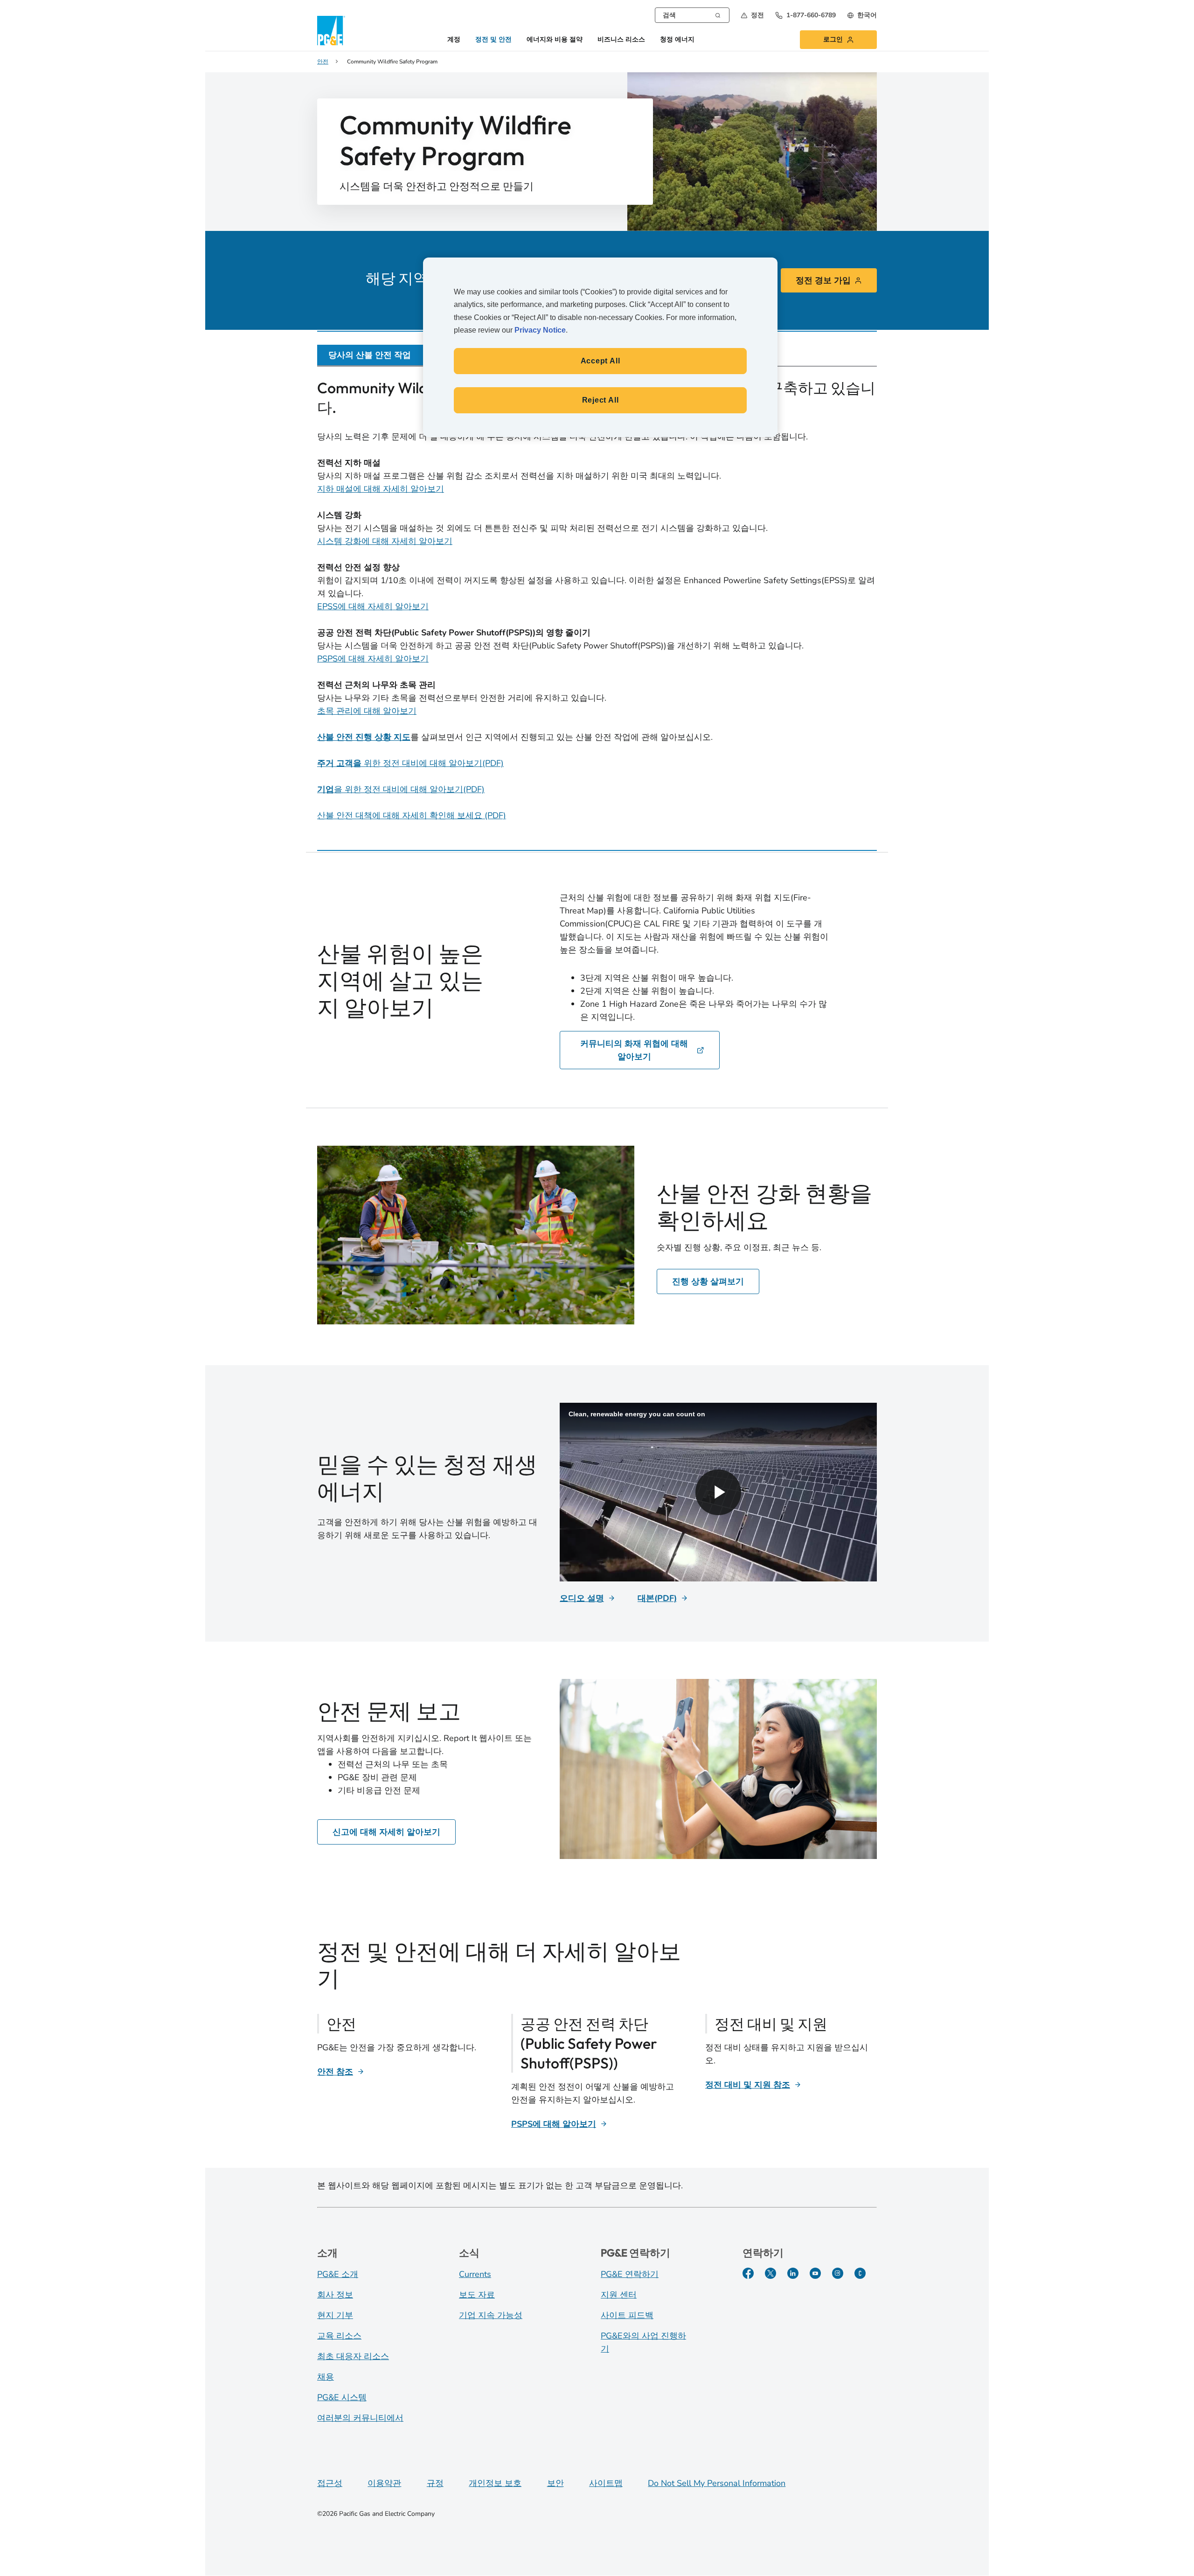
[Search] (718, 14)
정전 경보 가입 (823, 280)
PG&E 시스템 (342, 2397)
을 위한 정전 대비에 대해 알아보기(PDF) (401, 789)
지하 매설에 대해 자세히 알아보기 (381, 489)
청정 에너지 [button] (677, 40)
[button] (752, 15)
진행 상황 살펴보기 (708, 1281)
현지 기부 (335, 2315)
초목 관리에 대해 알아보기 (367, 711)
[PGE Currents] (860, 2273)
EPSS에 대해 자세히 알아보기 (373, 606)
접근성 (330, 2483)
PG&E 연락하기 (630, 2274)
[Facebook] (748, 2273)
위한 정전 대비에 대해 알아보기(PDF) (410, 763)
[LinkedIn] (793, 2273)
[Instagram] (838, 2273)
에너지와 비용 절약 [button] (555, 40)
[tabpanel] (597, 602)
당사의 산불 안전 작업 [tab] (370, 355)
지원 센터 (619, 2295)
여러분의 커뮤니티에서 (360, 2418)
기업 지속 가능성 (491, 2315)
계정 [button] (454, 40)
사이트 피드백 (627, 2315)
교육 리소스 (339, 2336)
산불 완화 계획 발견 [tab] (737, 355)
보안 (555, 2483)
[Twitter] (771, 2273)
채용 (326, 2377)
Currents (475, 2274)
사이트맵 (606, 2483)
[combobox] (692, 15)
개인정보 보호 (495, 2483)
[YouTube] (815, 2273)
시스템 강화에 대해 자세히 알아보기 (385, 541)
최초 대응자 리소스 (353, 2356)
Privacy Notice (540, 330)
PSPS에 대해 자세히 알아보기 (373, 659)
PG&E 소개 (338, 2274)
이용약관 (384, 2483)
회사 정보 (335, 2295)
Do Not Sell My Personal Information (717, 2483)
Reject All (600, 400)
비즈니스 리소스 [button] (621, 40)
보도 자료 (477, 2295)
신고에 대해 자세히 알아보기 (386, 1832)
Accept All (600, 361)
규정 (435, 2483)
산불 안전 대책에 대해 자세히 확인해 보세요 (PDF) (412, 815)
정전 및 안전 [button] (493, 40)
